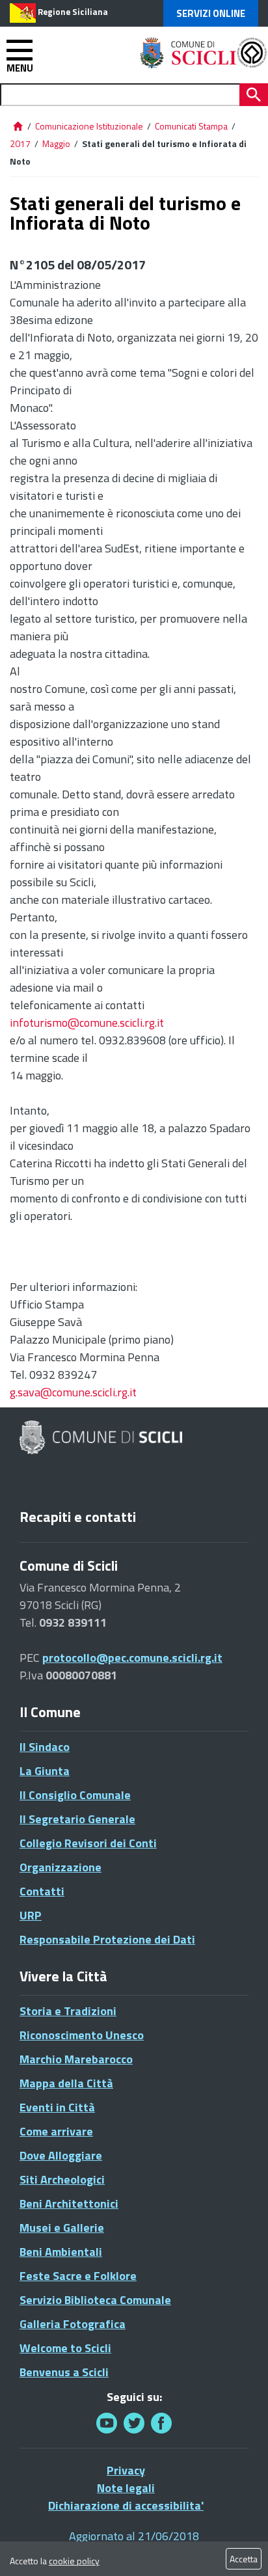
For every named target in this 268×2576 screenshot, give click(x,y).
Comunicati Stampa (191, 126)
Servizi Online (211, 13)
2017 (20, 143)
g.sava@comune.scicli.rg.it (73, 1392)
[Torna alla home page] (18, 126)
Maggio (56, 143)
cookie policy (74, 2561)
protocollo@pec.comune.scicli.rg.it (132, 1658)
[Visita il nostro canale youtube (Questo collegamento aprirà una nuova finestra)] (107, 2423)
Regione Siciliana (73, 12)
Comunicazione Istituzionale (89, 126)
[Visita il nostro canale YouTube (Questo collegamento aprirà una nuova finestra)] (134, 2423)
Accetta (244, 2559)
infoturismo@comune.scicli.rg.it (87, 1023)
